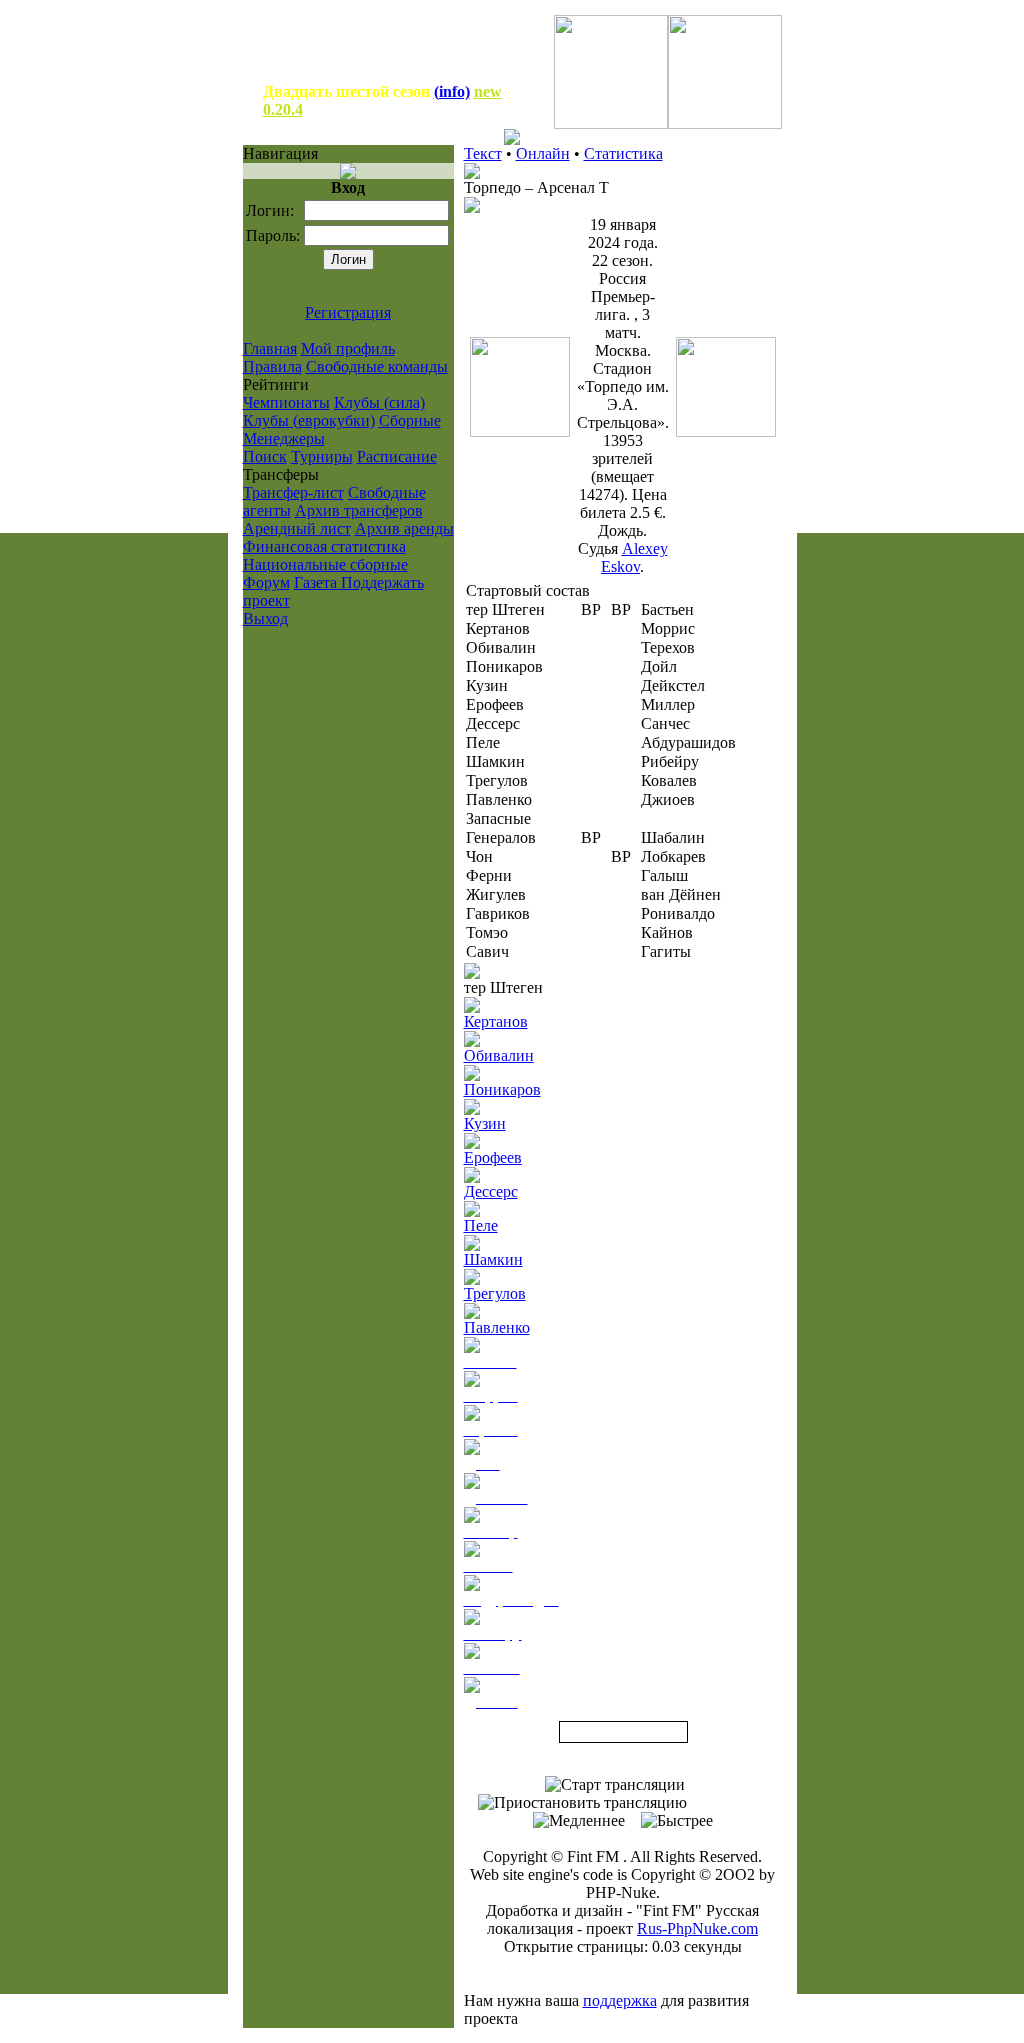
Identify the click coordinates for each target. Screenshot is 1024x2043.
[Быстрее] (677, 1821)
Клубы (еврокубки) (309, 420)
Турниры (322, 456)
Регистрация (348, 312)
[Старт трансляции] (615, 1785)
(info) (452, 91)
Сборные (410, 420)
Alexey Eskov (634, 557)
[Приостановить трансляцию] (582, 1803)
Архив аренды (404, 528)
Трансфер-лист (293, 492)
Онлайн (543, 153)
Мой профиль (348, 348)
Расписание (397, 456)
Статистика (623, 153)
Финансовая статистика (324, 546)
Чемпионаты (286, 402)
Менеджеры (284, 438)
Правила (272, 366)
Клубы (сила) (379, 402)
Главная (270, 348)
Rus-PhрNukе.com (697, 1928)
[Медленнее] (579, 1821)
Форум (266, 582)
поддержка (620, 2000)
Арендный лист (297, 528)
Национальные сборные (325, 564)
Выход (265, 618)
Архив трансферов (359, 510)
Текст (483, 153)
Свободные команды (377, 366)
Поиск (265, 456)
